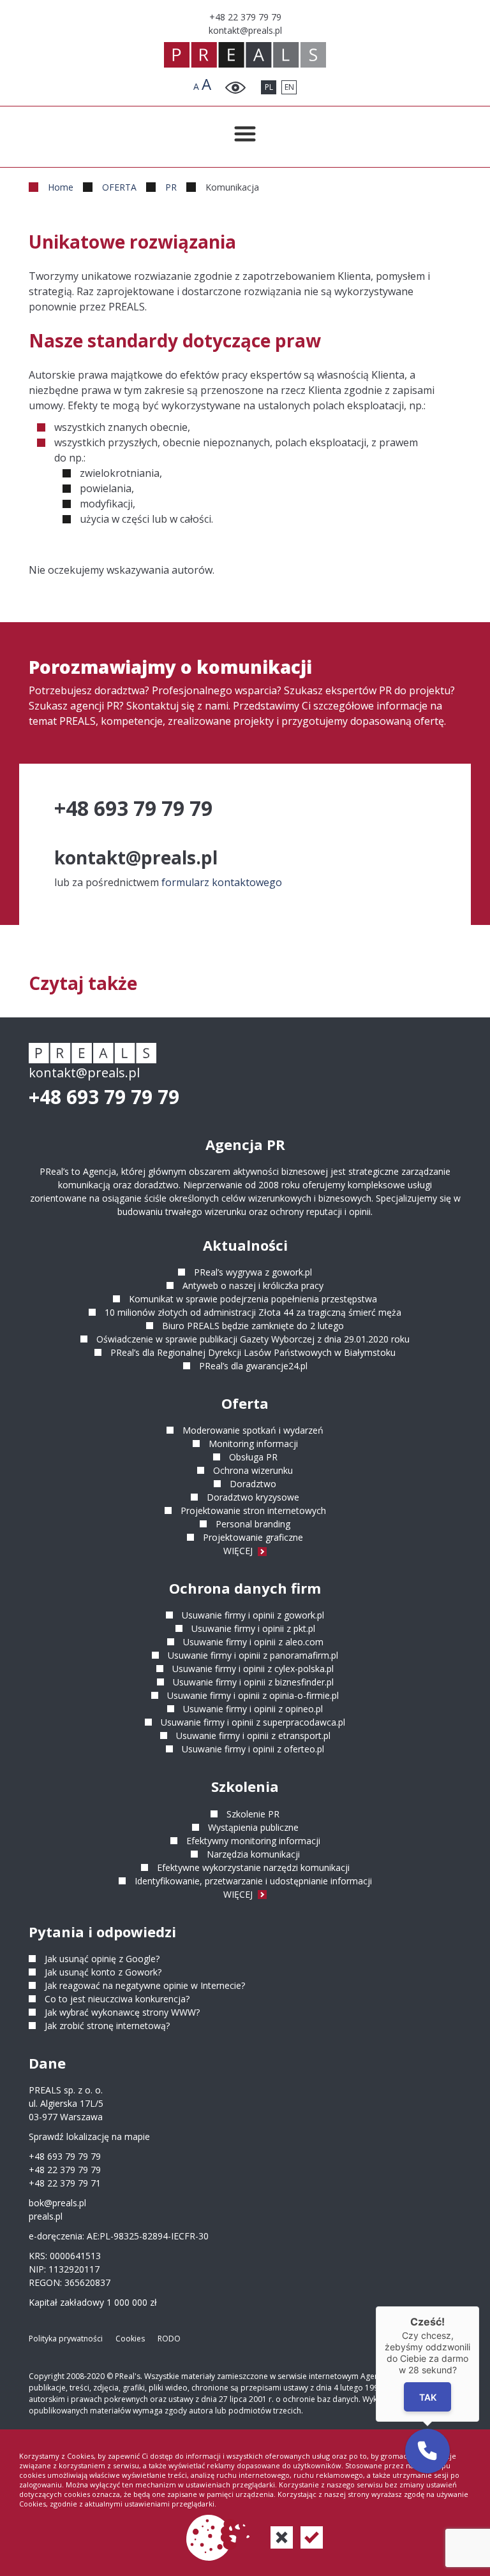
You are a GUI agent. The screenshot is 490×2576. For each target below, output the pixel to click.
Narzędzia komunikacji (253, 1854)
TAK (427, 2397)
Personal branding (253, 1524)
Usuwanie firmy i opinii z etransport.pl (253, 1736)
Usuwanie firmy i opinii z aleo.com (253, 1642)
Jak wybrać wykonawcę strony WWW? (122, 2012)
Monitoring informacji (253, 1444)
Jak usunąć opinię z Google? (102, 1959)
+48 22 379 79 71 (65, 2183)
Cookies (130, 2339)
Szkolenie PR (253, 1814)
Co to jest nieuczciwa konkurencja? (117, 1999)
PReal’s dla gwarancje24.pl (253, 1366)
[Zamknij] (479, 2306)
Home (61, 187)
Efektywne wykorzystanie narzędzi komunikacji (253, 1867)
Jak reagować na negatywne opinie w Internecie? (145, 1985)
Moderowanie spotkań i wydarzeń (253, 1430)
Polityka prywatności (66, 2339)
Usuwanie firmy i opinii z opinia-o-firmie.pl (253, 1695)
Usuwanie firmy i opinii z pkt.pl (253, 1628)
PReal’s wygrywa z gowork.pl (253, 1272)
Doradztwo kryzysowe (253, 1497)
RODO (169, 2339)
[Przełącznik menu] (245, 134)
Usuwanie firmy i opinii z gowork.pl (253, 1615)
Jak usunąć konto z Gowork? (103, 1972)
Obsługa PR (253, 1457)
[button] (427, 2451)
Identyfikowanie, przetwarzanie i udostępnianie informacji (253, 1881)
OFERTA (119, 187)
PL (269, 87)
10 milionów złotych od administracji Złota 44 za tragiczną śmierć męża (253, 1312)
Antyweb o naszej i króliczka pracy (253, 1285)
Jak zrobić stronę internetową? (107, 2026)
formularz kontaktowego (222, 882)
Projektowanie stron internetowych (253, 1510)
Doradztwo (253, 1484)
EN (289, 87)
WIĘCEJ (239, 1551)
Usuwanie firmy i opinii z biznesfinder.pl (253, 1682)
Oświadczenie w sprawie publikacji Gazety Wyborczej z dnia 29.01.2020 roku (253, 1339)
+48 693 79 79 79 (104, 1097)
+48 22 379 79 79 (65, 2170)
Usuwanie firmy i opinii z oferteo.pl (253, 1749)
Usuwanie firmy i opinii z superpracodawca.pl (253, 1722)
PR (171, 187)
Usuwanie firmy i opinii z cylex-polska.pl (253, 1669)
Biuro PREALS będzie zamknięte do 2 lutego (253, 1326)
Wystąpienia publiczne (253, 1827)
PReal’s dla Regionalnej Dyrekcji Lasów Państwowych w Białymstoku (253, 1352)
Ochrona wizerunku (253, 1470)
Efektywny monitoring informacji (253, 1841)
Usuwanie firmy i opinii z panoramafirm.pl (253, 1655)
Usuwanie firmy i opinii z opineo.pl (253, 1709)
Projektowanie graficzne (253, 1537)
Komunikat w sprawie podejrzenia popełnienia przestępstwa (253, 1299)
